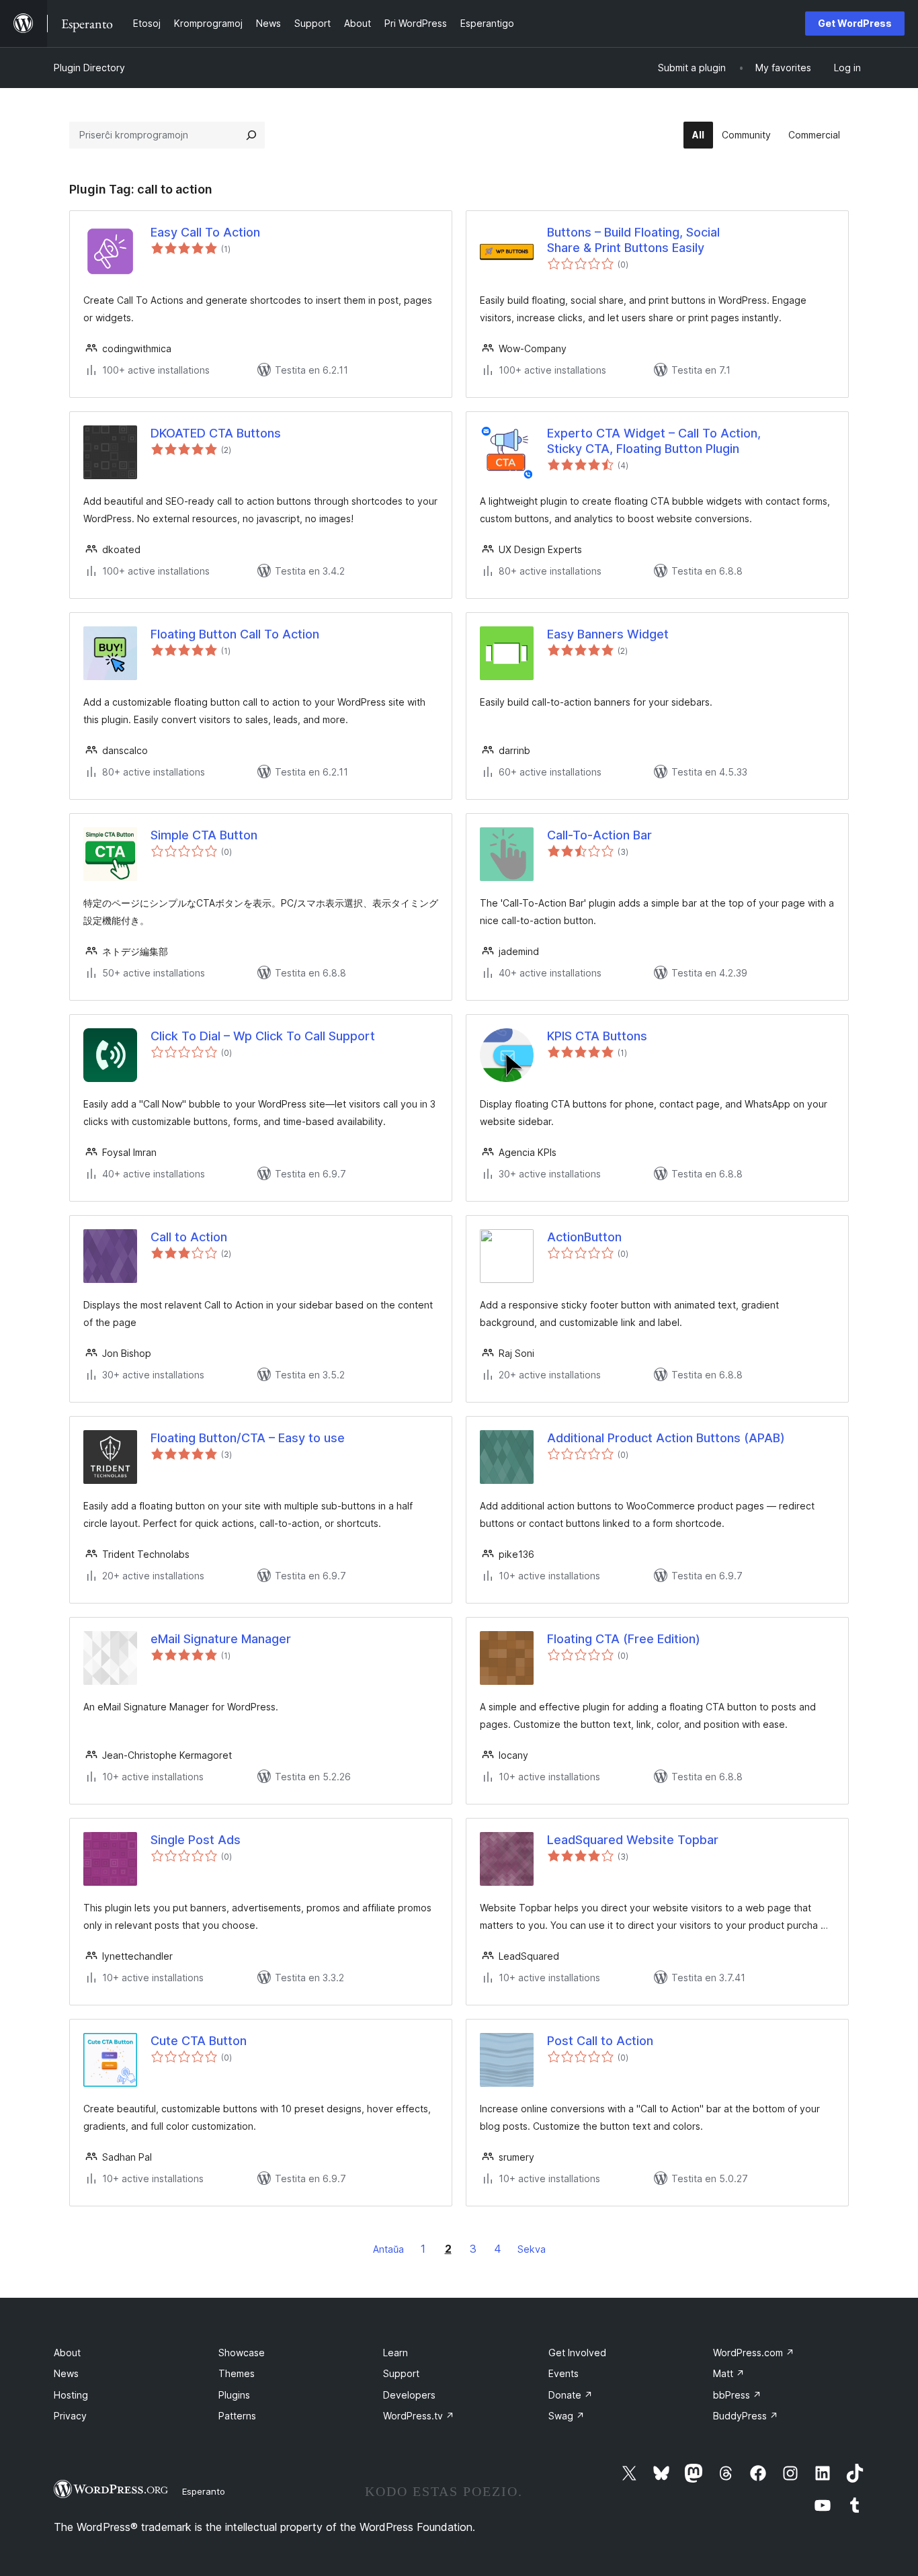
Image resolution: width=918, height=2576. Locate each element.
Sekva (532, 2249)
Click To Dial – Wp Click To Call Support (263, 1036)
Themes (237, 2373)
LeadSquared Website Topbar (633, 1840)
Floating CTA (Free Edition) (624, 1639)
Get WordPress (855, 23)
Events (564, 2373)
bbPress (737, 2395)
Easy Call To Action (205, 232)
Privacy (70, 2416)
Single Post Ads (196, 1840)
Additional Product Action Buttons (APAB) (666, 1438)
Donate (571, 2395)
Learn (395, 2353)
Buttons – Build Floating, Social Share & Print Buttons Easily (633, 240)
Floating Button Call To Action (235, 634)
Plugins (234, 2395)
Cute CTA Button (199, 2041)
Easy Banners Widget (608, 634)
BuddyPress (746, 2416)
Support (401, 2373)
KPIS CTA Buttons (597, 1036)
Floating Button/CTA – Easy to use (248, 1438)
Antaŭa (388, 2249)
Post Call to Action (600, 2041)
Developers (409, 2395)
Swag (567, 2416)
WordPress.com (754, 2353)
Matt (729, 2373)
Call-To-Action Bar (599, 835)
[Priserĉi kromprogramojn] (251, 135)
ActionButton (584, 1237)
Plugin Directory (89, 68)
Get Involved (577, 2353)
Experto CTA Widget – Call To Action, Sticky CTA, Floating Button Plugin (654, 441)
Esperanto (204, 2491)
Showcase (242, 2353)
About (67, 2353)
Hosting (71, 2395)
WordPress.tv (419, 2416)
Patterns (237, 2416)
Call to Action (189, 1237)
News (66, 2373)
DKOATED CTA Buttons (216, 433)
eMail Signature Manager (221, 1639)
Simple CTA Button (204, 835)
